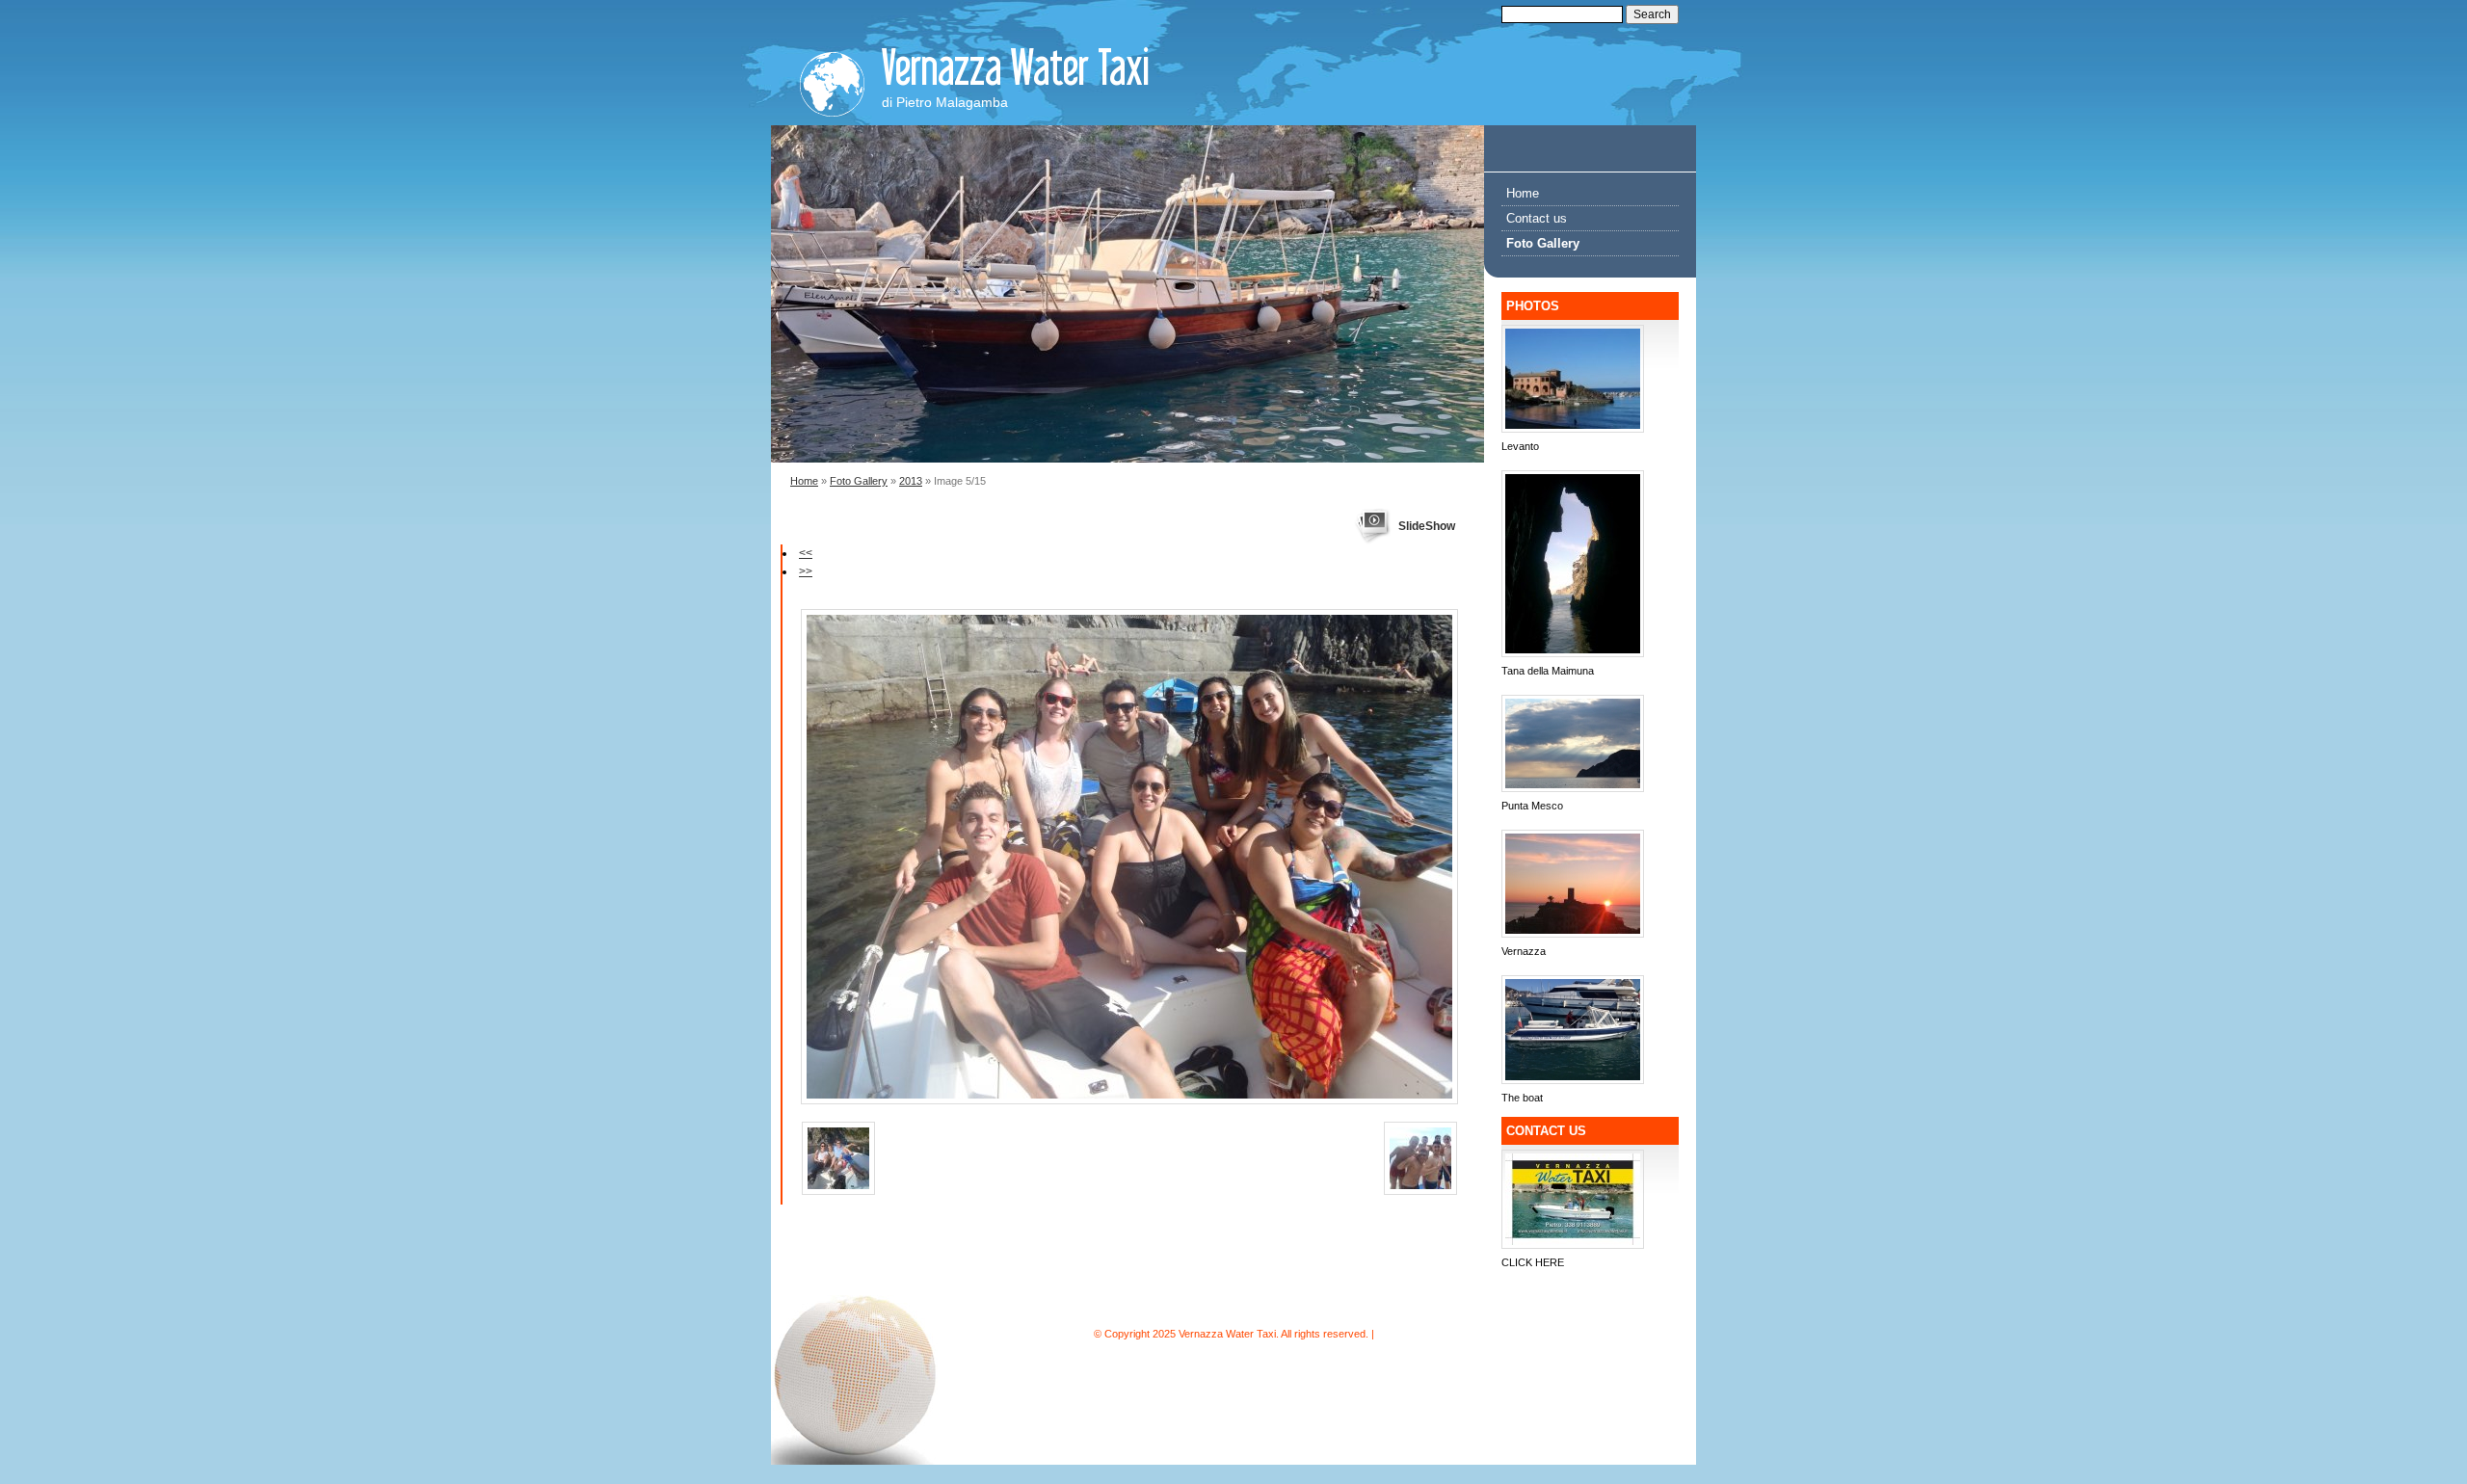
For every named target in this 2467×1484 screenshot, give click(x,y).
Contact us (1537, 218)
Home (804, 481)
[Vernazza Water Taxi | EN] (832, 79)
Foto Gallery (859, 481)
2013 (911, 481)
